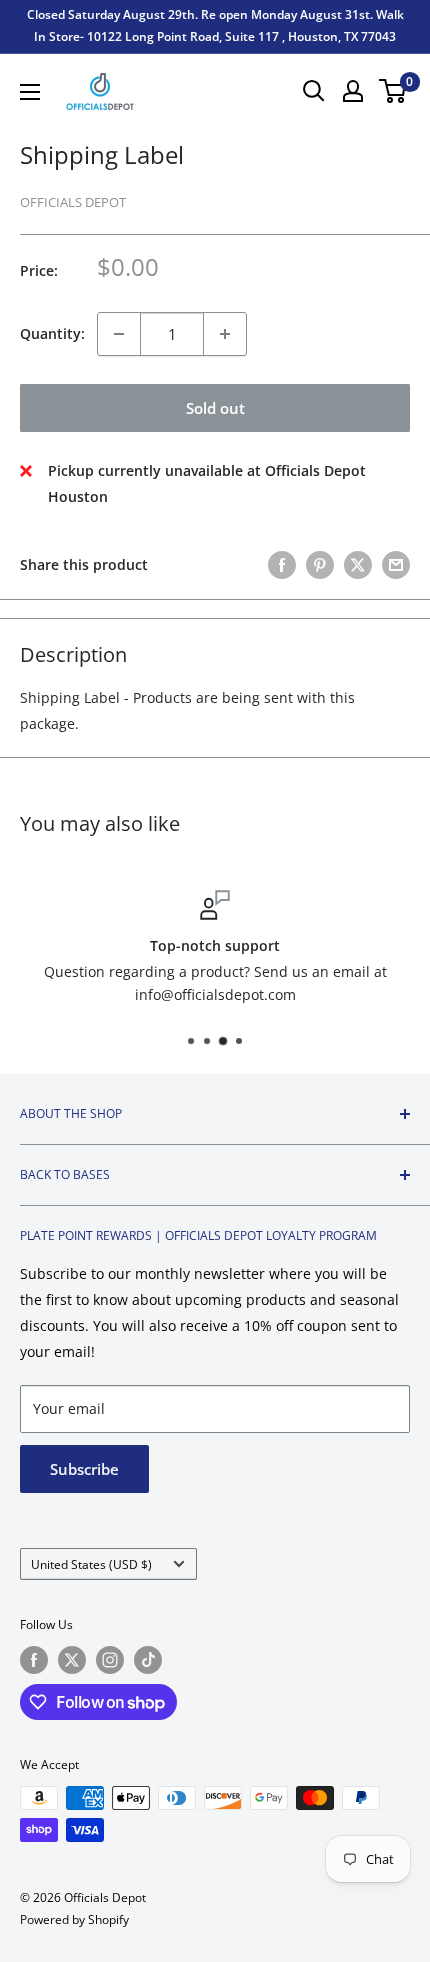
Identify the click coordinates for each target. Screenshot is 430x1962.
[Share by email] (396, 564)
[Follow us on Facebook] (34, 1660)
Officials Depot (73, 202)
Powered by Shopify (74, 1919)
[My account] (353, 91)
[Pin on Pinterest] (320, 564)
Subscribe (84, 1469)
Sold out (215, 408)
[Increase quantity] (225, 334)
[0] (393, 91)
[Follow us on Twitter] (72, 1660)
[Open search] (314, 91)
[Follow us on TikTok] (148, 1660)
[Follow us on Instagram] (110, 1660)
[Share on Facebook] (282, 564)
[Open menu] (30, 92)
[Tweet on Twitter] (358, 564)
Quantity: (52, 333)
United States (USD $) (91, 1564)
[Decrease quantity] (119, 334)
